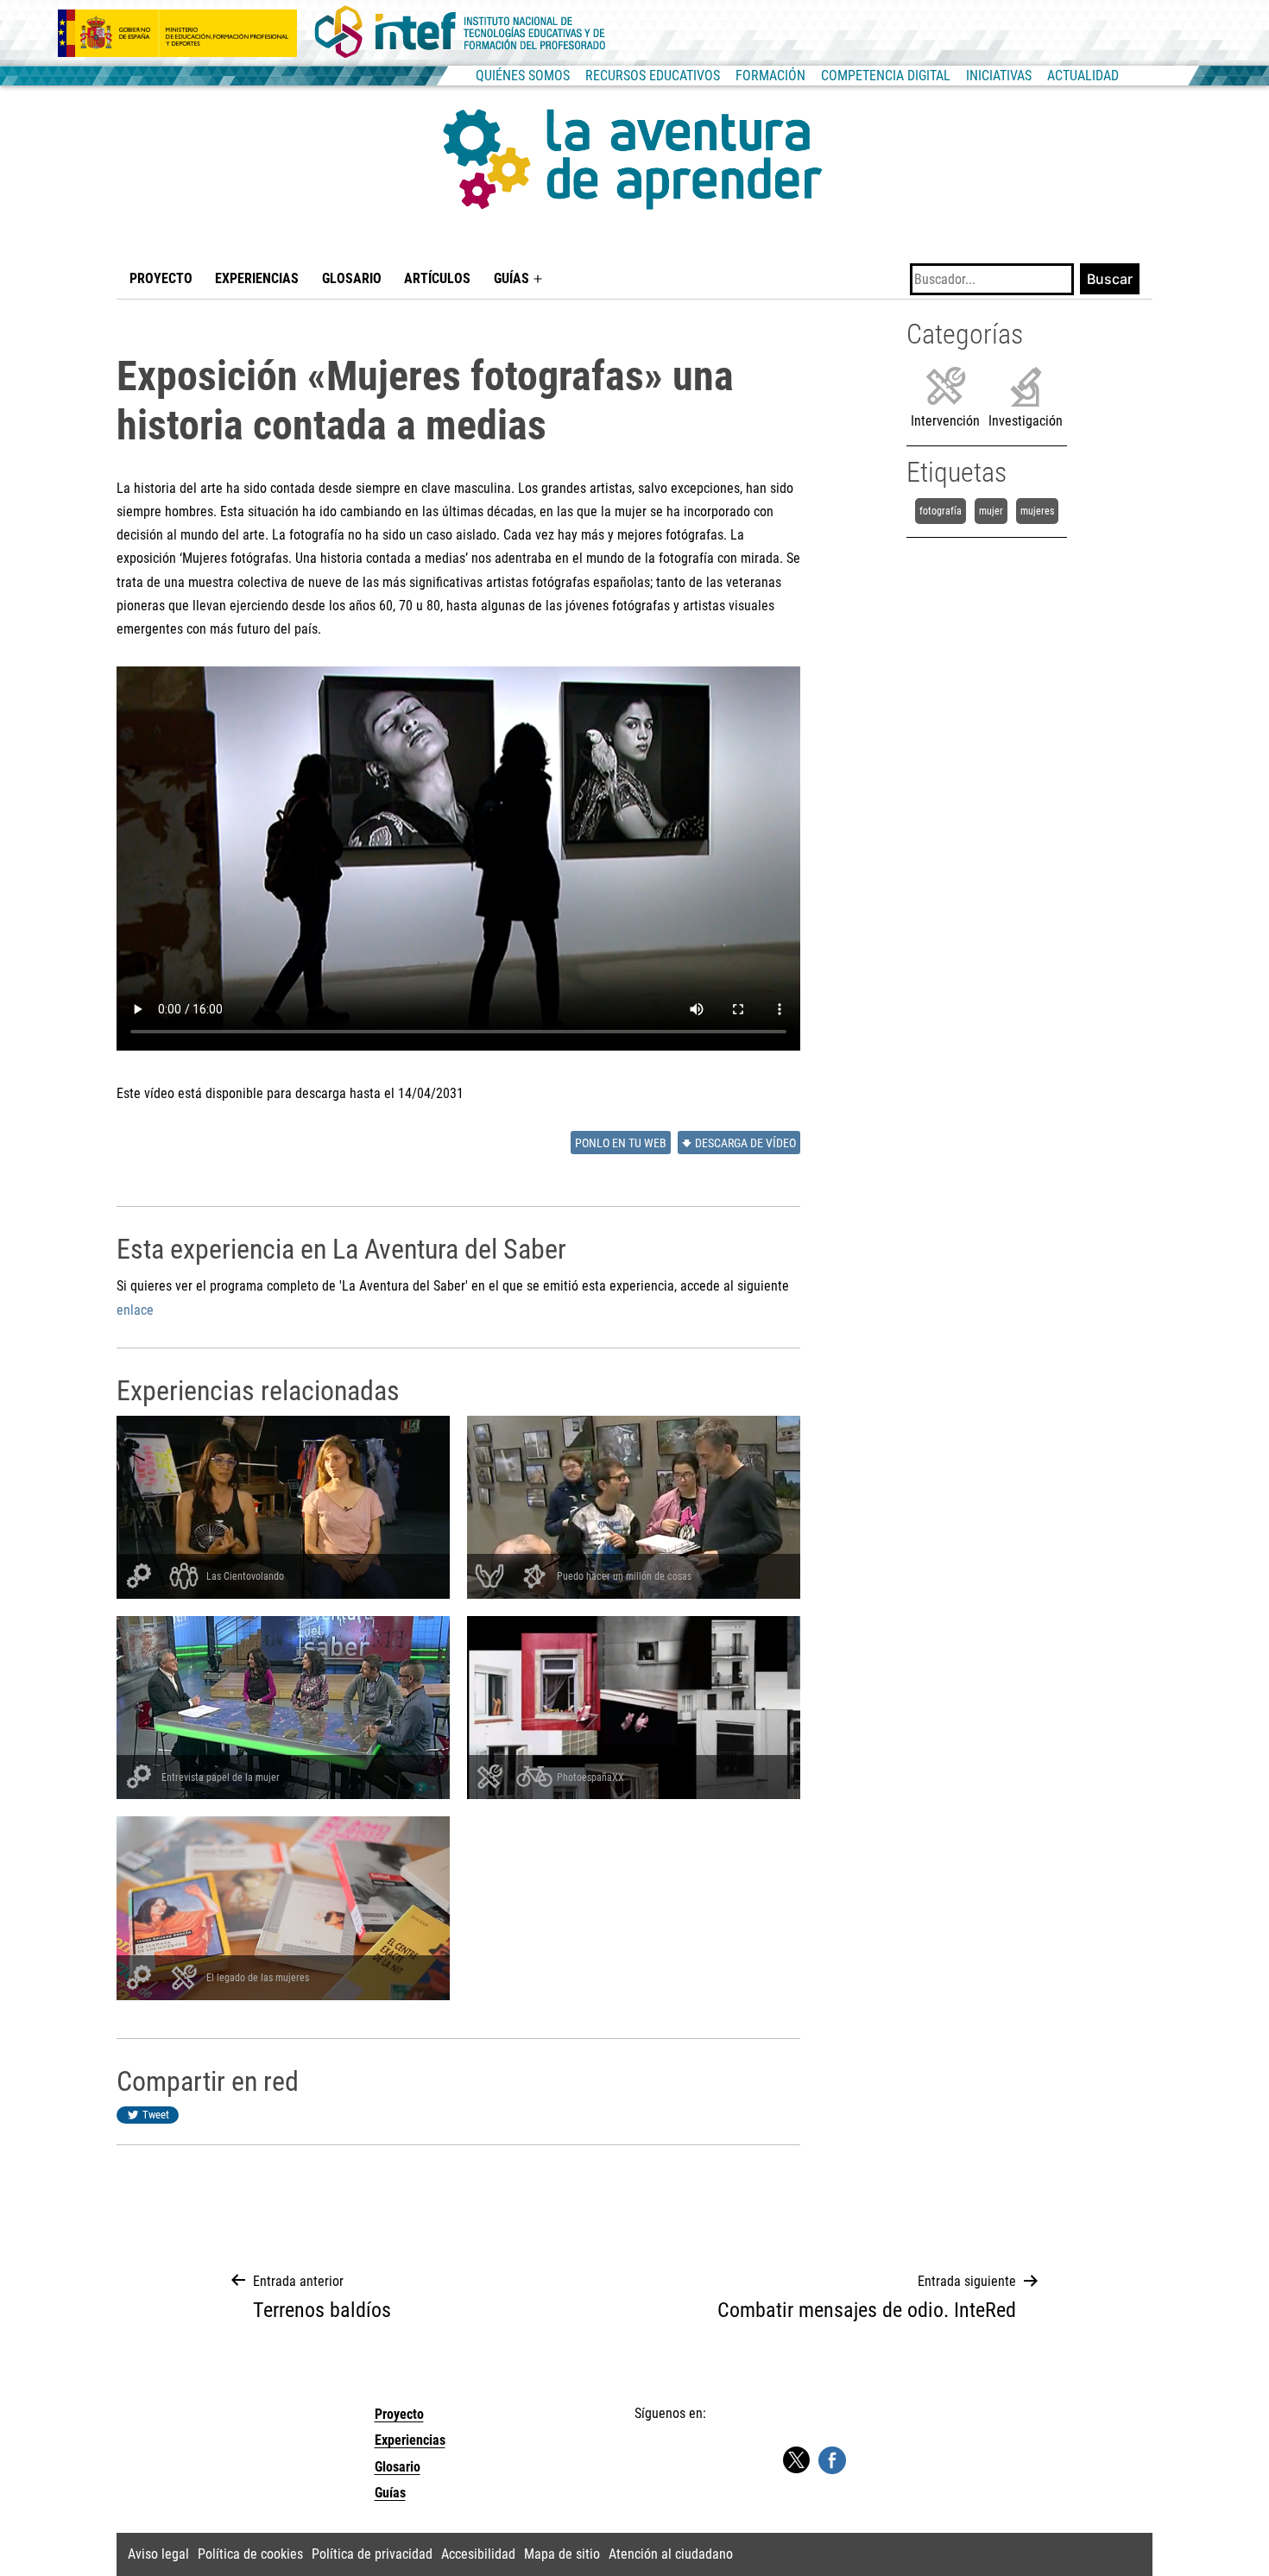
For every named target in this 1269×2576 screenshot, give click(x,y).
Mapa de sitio (562, 2554)
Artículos (437, 278)
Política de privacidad (372, 2554)
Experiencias (257, 278)
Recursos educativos (653, 76)
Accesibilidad (478, 2554)
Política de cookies (250, 2554)
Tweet (156, 2115)
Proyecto (161, 278)
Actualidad (1083, 76)
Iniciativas (999, 76)
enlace (135, 1310)
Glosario (352, 278)
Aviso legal (158, 2554)
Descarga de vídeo (745, 1143)
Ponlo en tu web (621, 1143)
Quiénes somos (523, 76)
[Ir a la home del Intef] (460, 33)
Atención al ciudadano (671, 2554)
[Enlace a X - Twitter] (796, 2461)
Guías (511, 278)
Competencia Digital (886, 76)
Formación (770, 76)
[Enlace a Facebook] (832, 2459)
